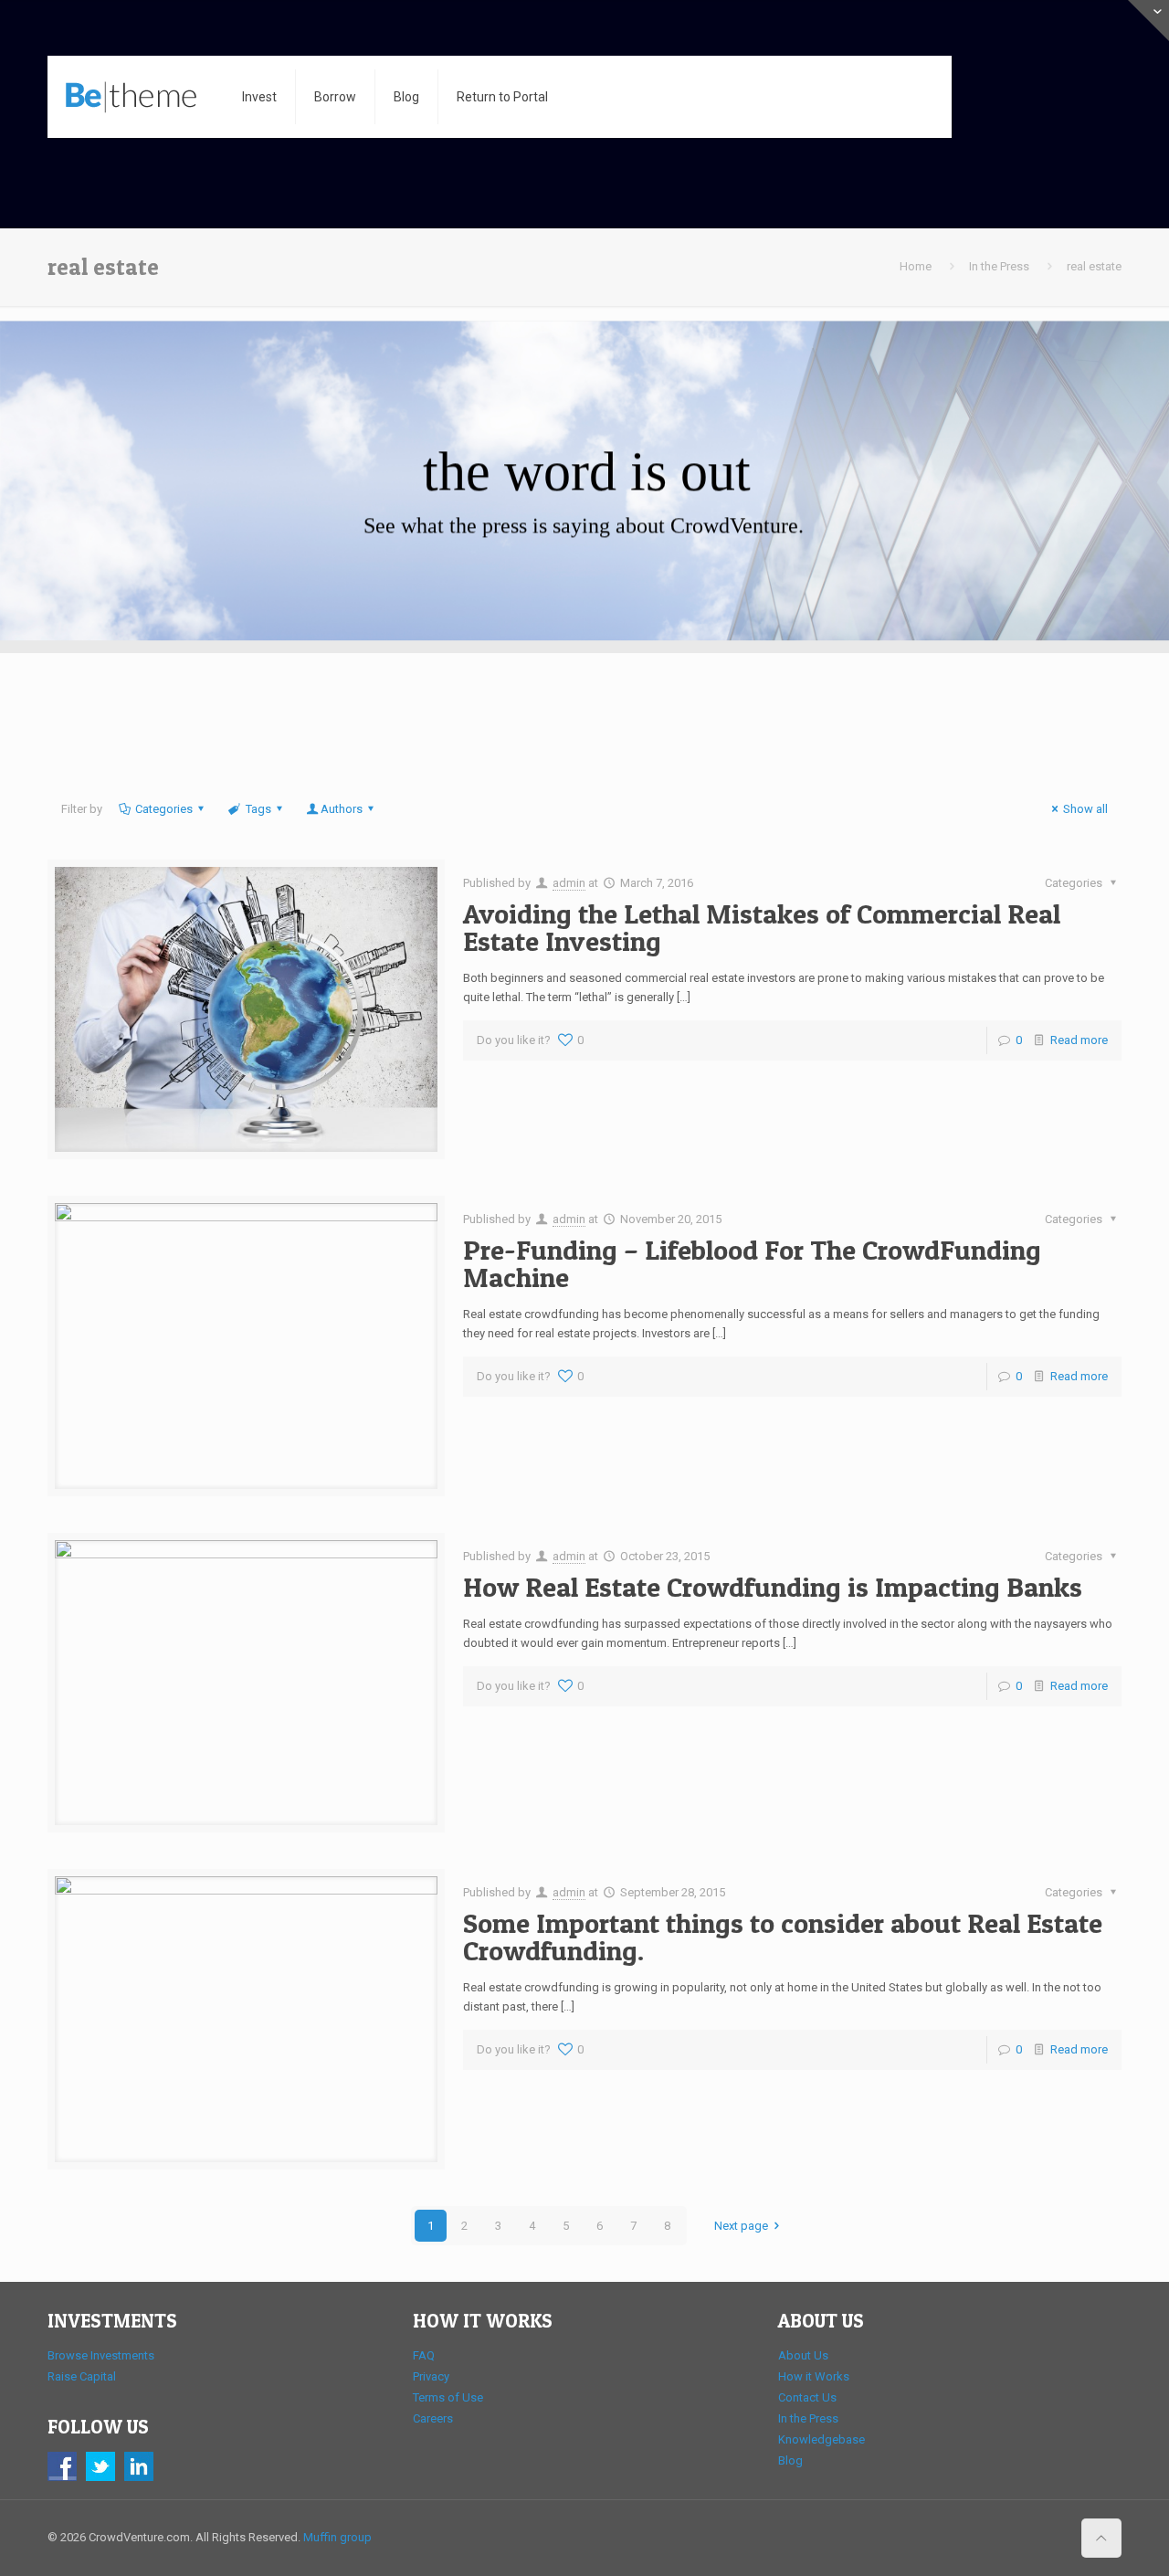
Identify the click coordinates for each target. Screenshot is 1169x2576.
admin (569, 883)
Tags (258, 809)
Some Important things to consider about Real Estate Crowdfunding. (783, 1937)
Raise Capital (82, 2376)
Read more (1079, 1040)
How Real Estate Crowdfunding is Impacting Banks (773, 1587)
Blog (790, 2460)
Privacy (431, 2376)
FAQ (424, 2355)
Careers (433, 2418)
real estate (1094, 266)
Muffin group (337, 2537)
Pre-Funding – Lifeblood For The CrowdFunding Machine (752, 1263)
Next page (741, 2226)
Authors (342, 809)
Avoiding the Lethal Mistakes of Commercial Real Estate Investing (762, 927)
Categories (164, 809)
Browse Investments (101, 2355)
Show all (1085, 809)
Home (916, 266)
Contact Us (807, 2397)
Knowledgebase (821, 2439)
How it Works (814, 2376)
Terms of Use (448, 2397)
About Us (803, 2355)
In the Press (999, 266)
